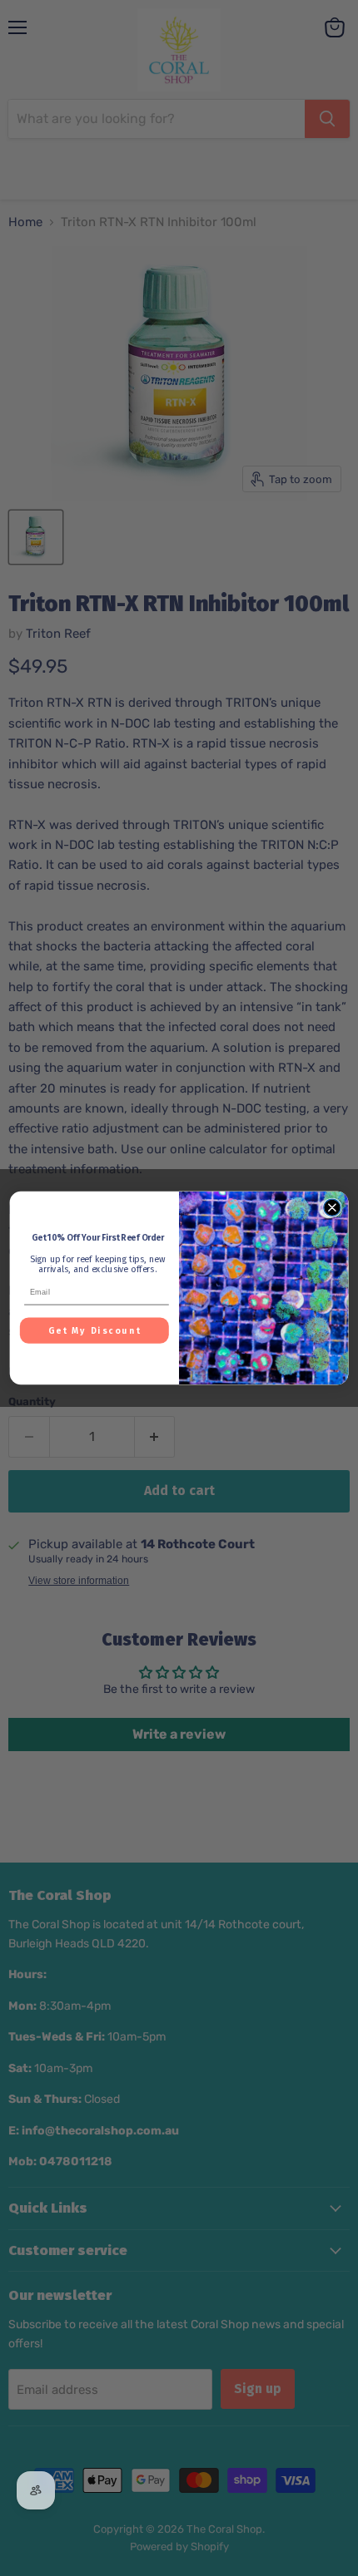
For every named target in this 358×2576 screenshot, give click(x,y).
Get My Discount (95, 1331)
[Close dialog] (332, 1207)
